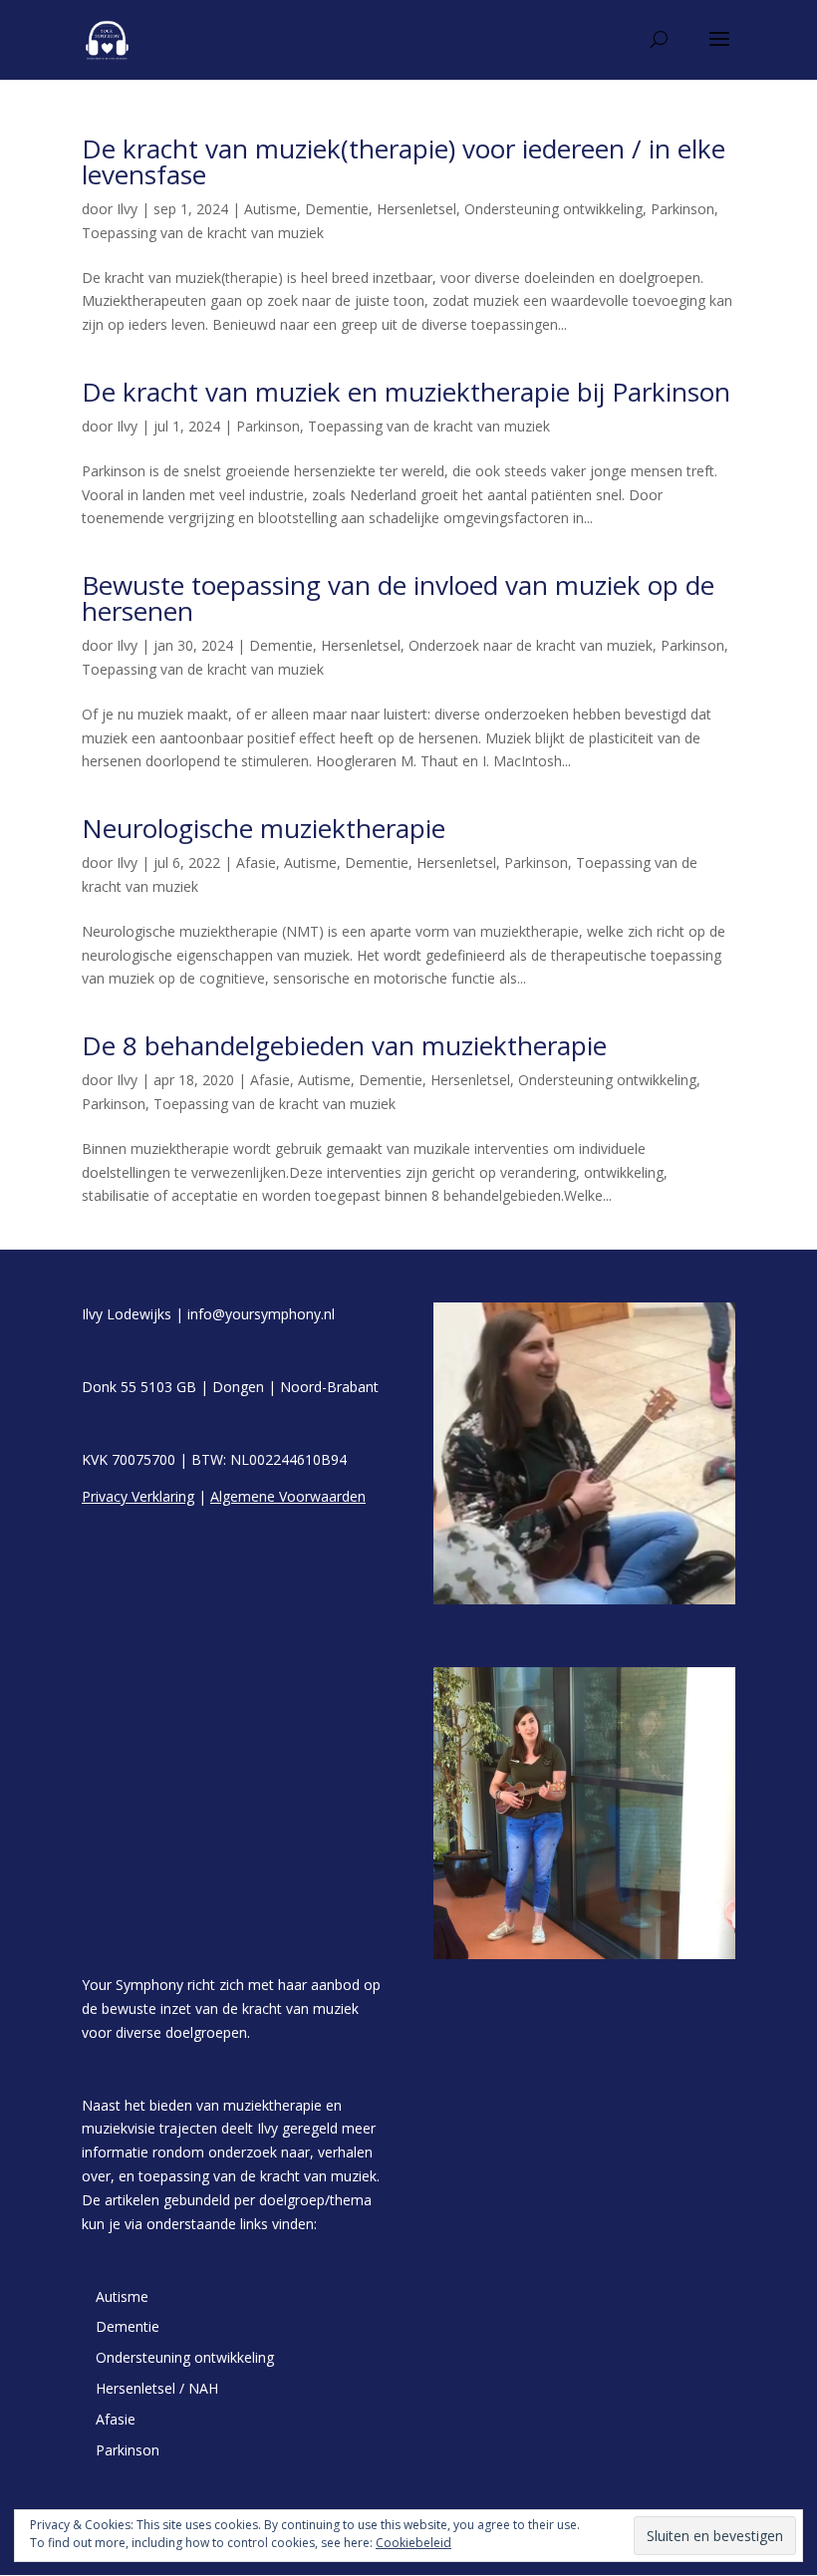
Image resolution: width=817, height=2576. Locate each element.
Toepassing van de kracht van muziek (203, 233)
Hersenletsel (416, 209)
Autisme (271, 209)
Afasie (256, 862)
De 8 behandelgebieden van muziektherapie (344, 1045)
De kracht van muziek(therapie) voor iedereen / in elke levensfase (404, 161)
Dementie (337, 209)
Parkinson (682, 209)
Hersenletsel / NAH (157, 2388)
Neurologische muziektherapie (264, 828)
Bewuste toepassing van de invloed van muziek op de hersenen (398, 598)
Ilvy (127, 209)
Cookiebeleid (413, 2543)
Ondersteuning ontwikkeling (553, 209)
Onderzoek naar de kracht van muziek (531, 645)
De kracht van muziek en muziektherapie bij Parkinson (406, 392)
